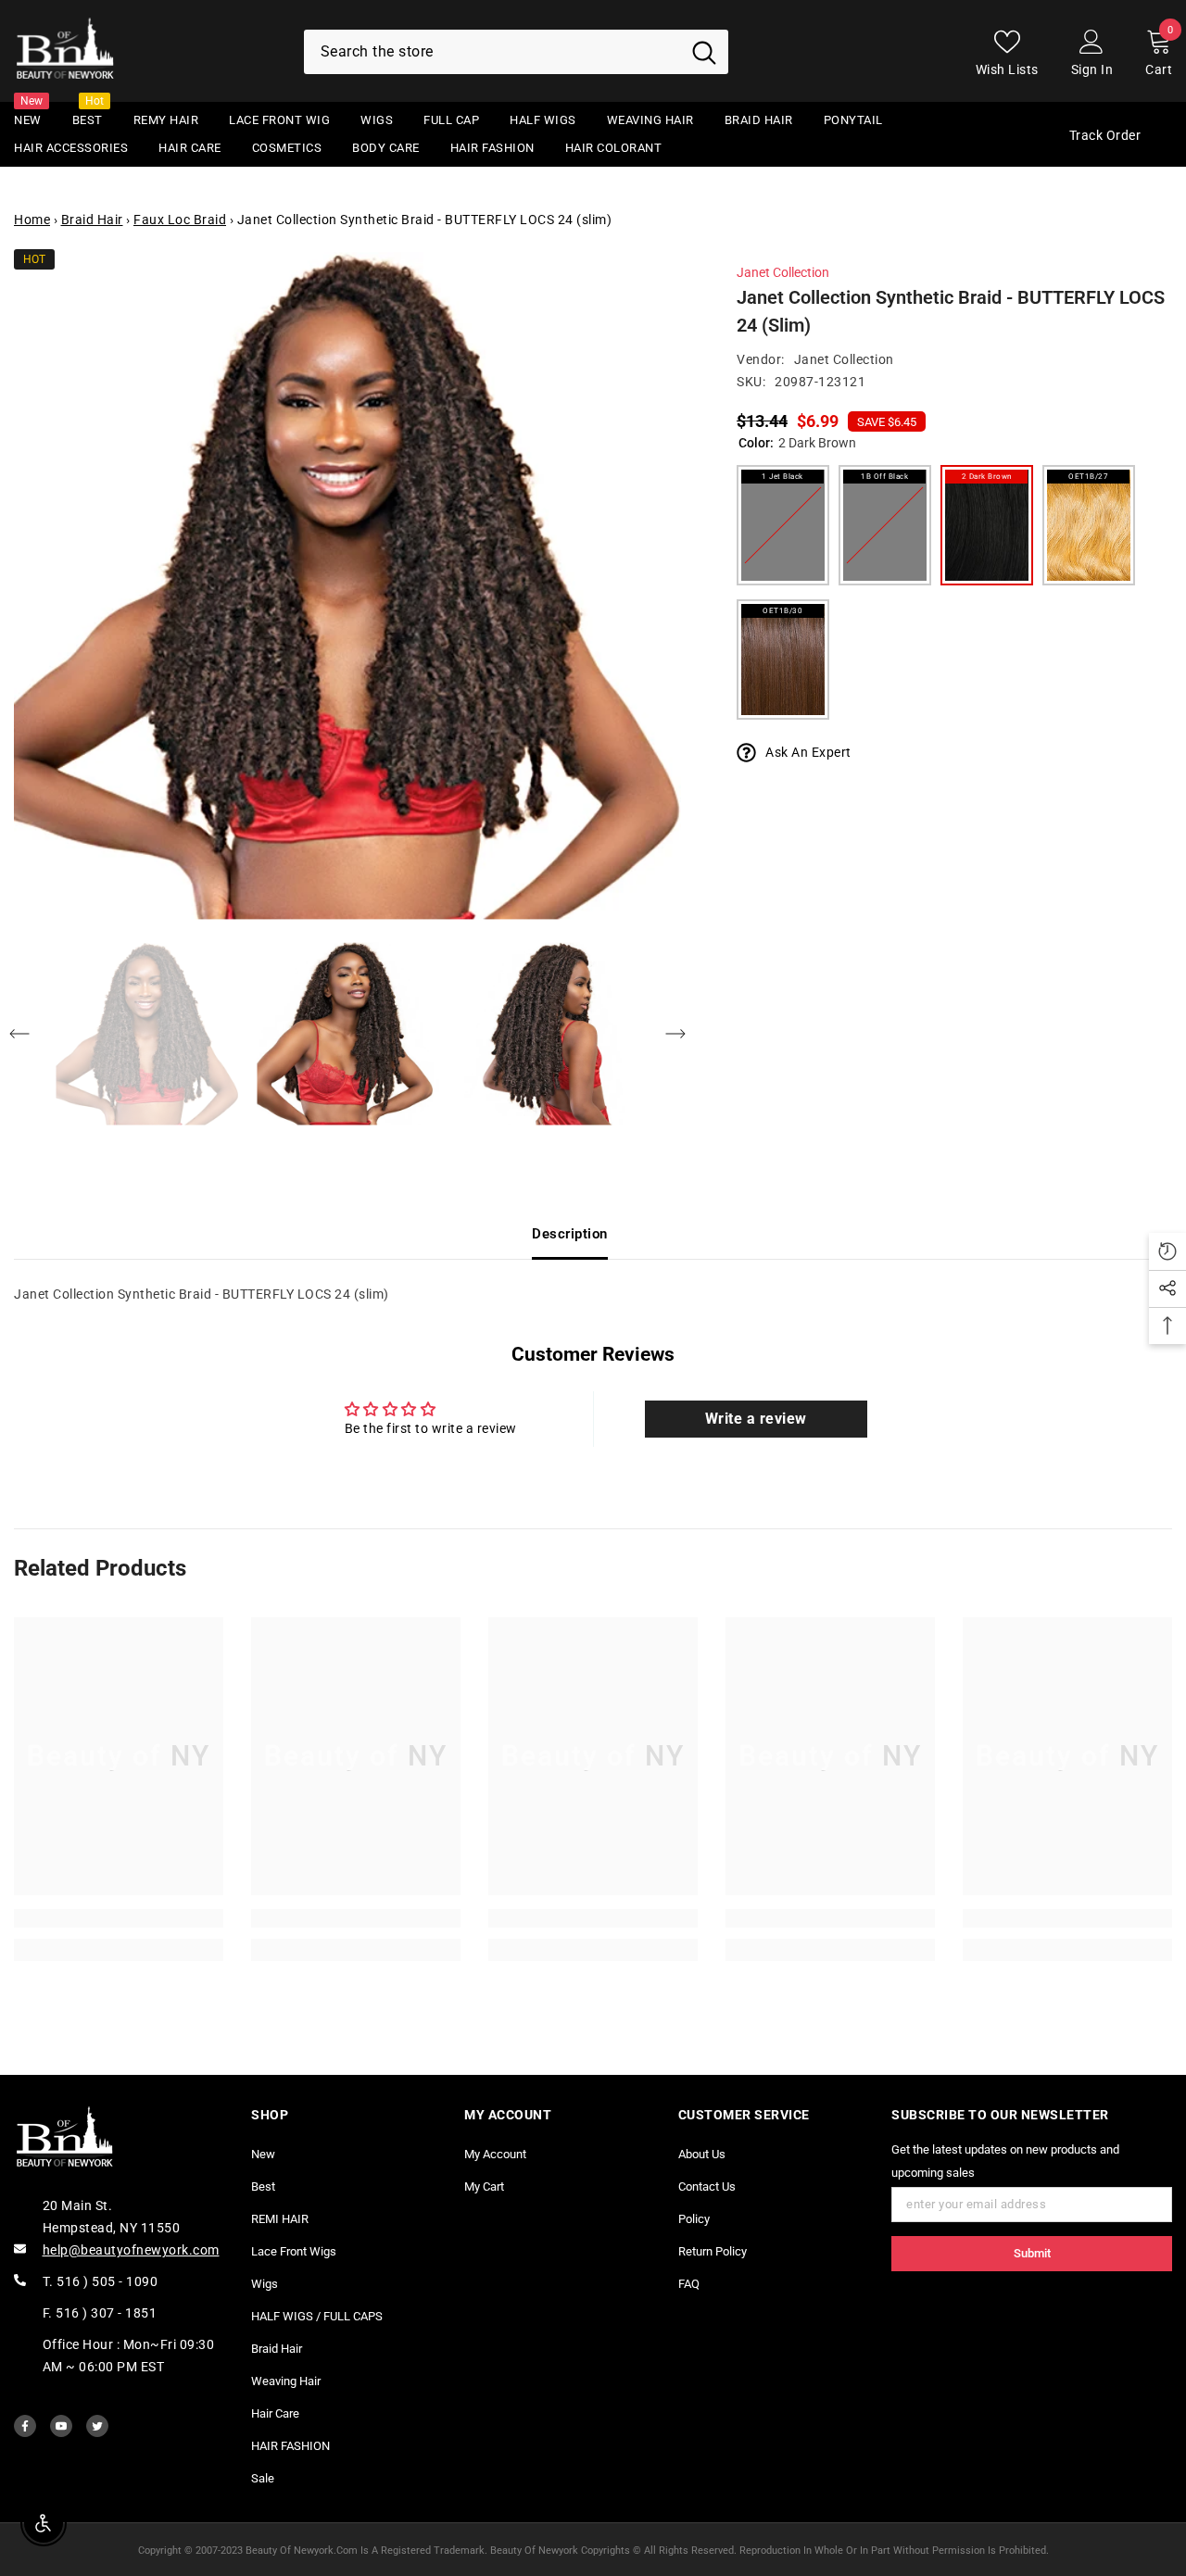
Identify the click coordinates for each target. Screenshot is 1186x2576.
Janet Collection (783, 272)
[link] (119, 1918)
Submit (1032, 2253)
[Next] (675, 1034)
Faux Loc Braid (180, 220)
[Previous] (19, 1034)
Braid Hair (92, 220)
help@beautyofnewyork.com (131, 2250)
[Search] (516, 52)
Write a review (756, 1419)
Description (570, 1234)
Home (32, 220)
